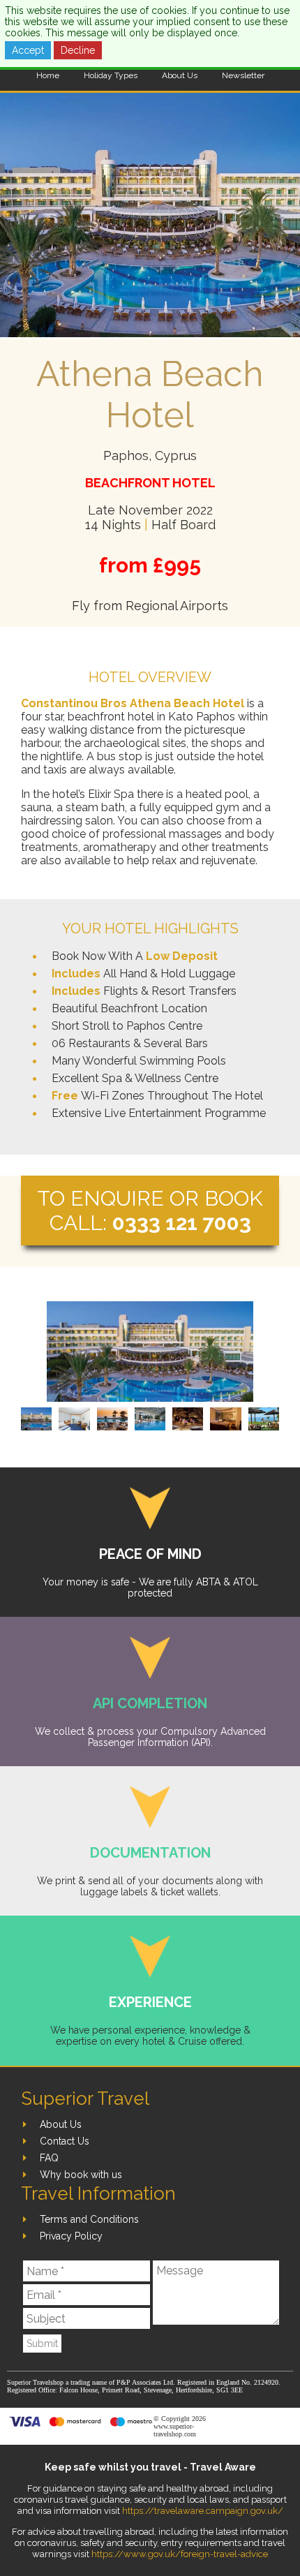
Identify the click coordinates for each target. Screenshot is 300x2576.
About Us (180, 75)
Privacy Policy (71, 2236)
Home (48, 75)
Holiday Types (111, 75)
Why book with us (81, 2175)
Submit (42, 2344)
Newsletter (243, 75)
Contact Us (65, 2141)
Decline (78, 50)
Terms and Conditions (89, 2219)
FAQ (49, 2158)
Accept (28, 50)
